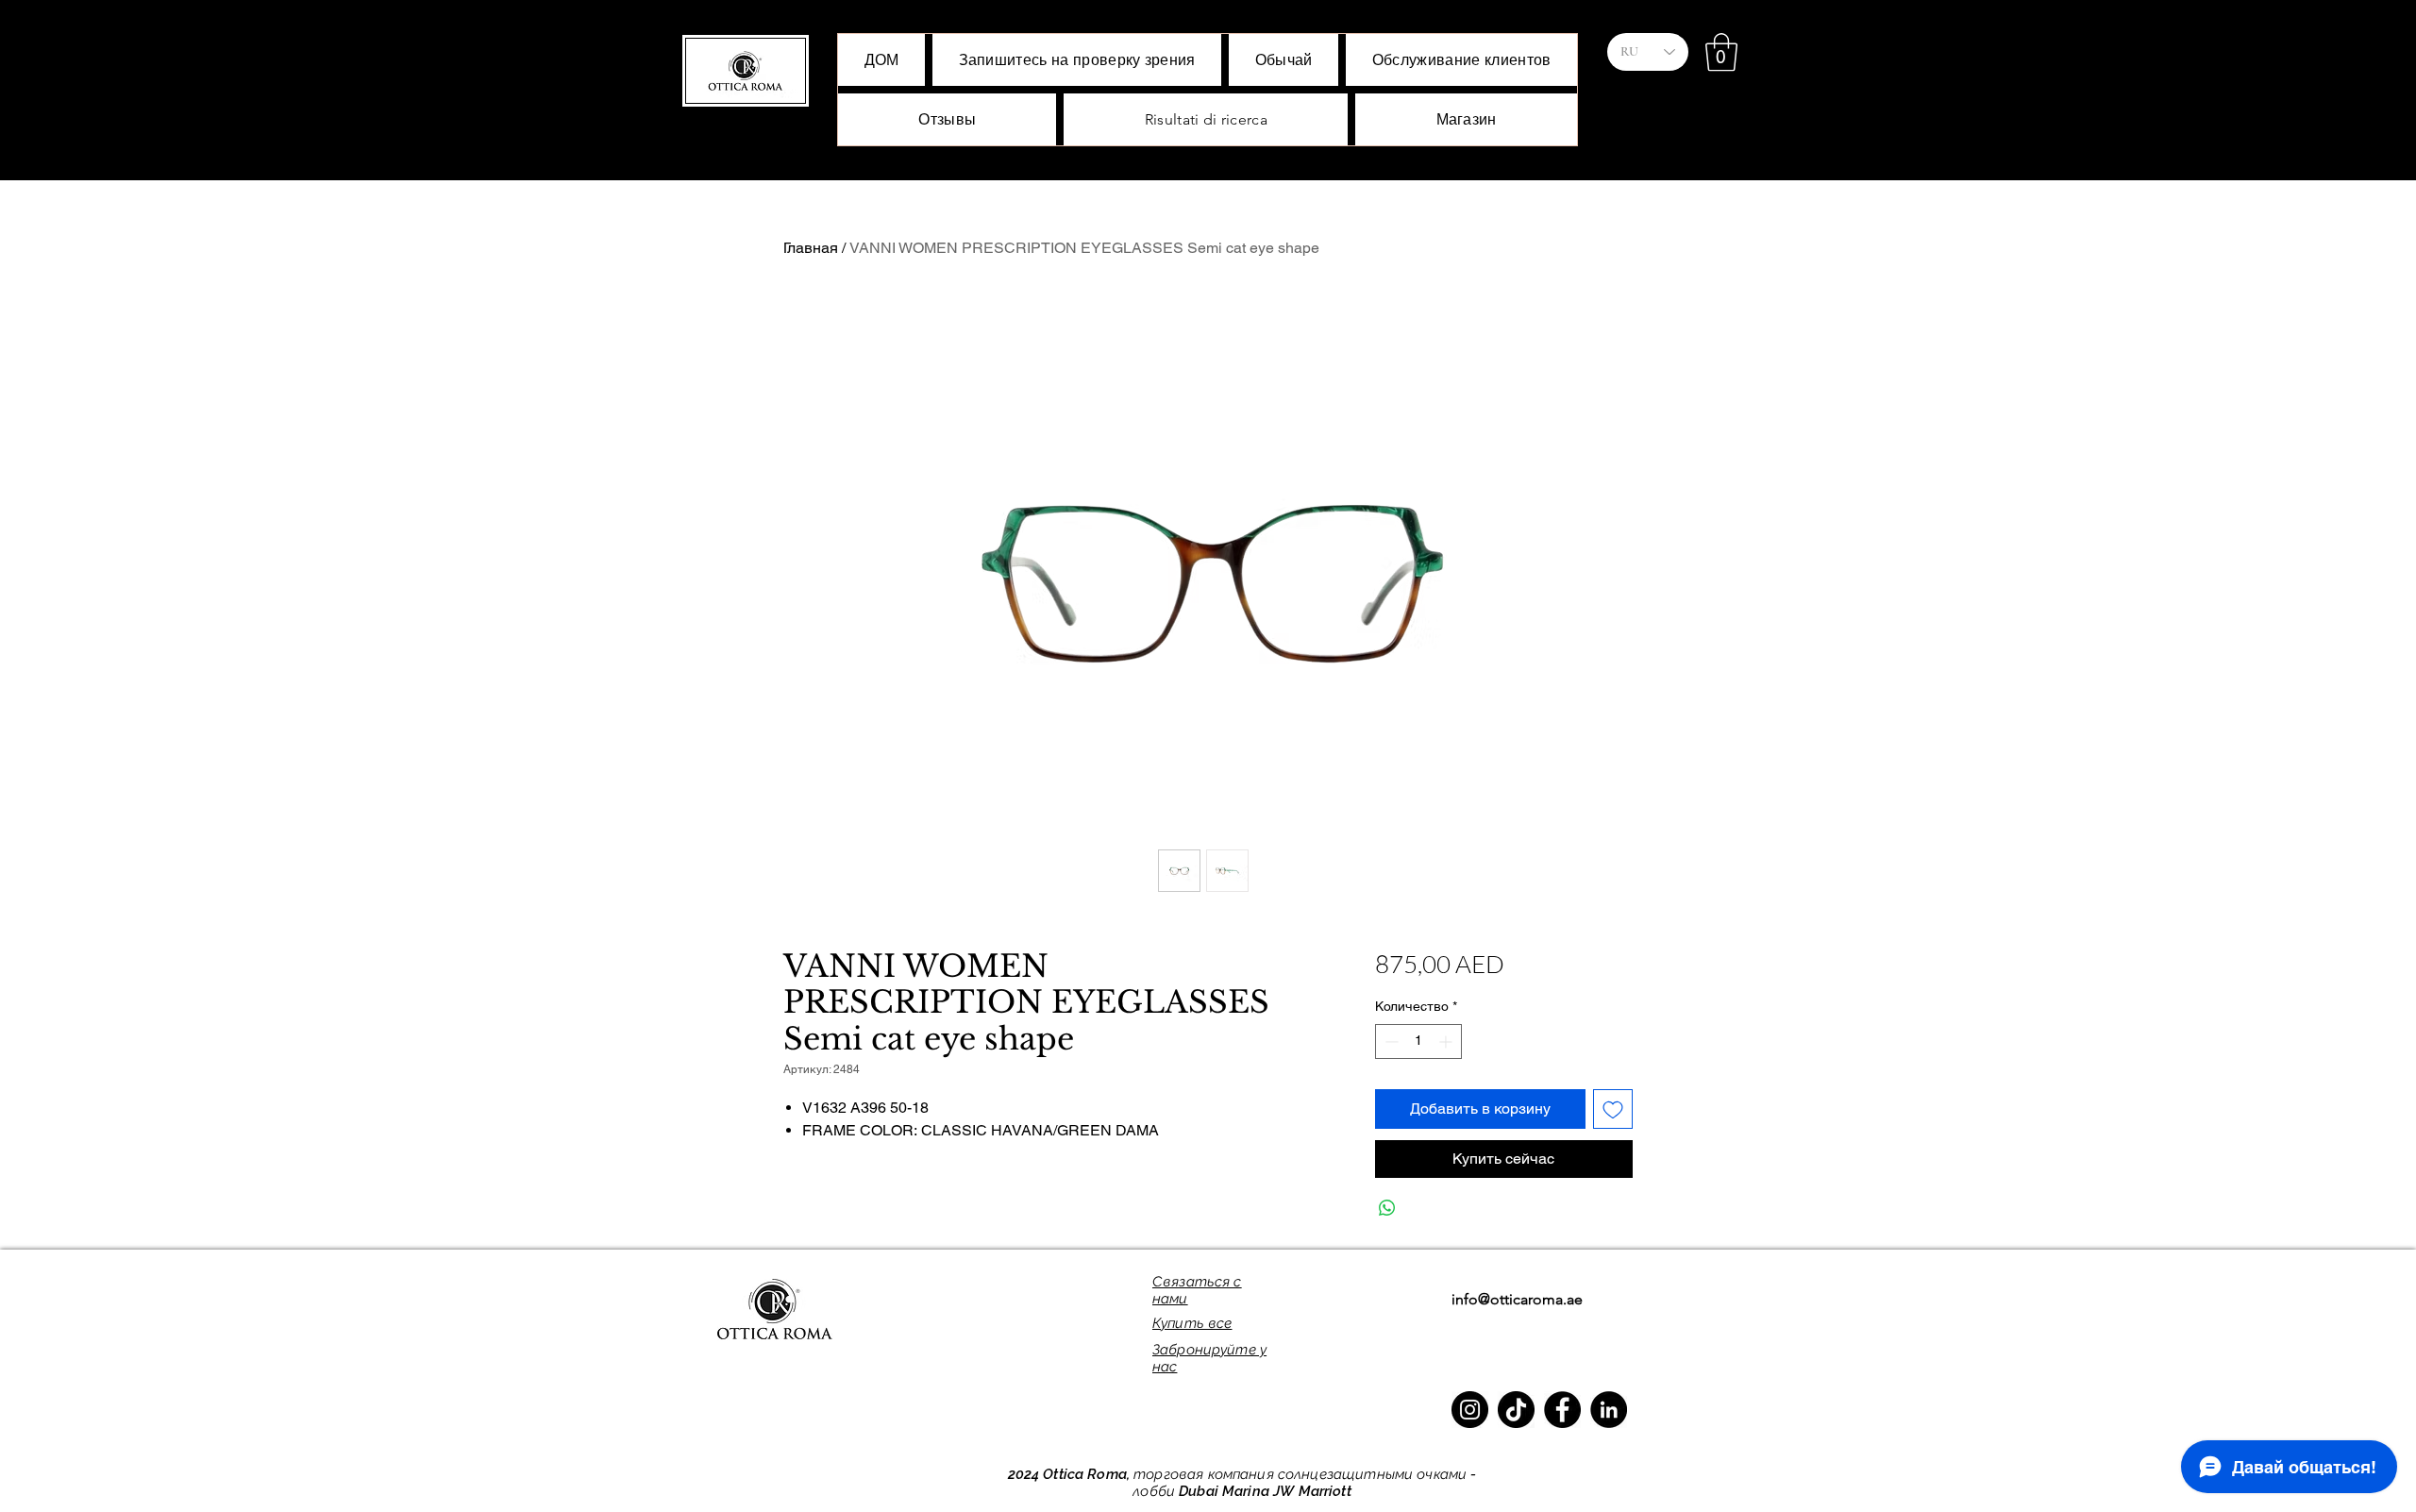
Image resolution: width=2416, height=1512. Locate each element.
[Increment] (1447, 1042)
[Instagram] (1470, 1410)
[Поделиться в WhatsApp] (1387, 1208)
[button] (1721, 52)
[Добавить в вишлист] (1613, 1109)
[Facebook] (1562, 1410)
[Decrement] (1390, 1042)
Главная (811, 248)
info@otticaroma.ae (1517, 1299)
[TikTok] (1516, 1410)
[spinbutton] (1418, 1042)
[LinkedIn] (1609, 1410)
